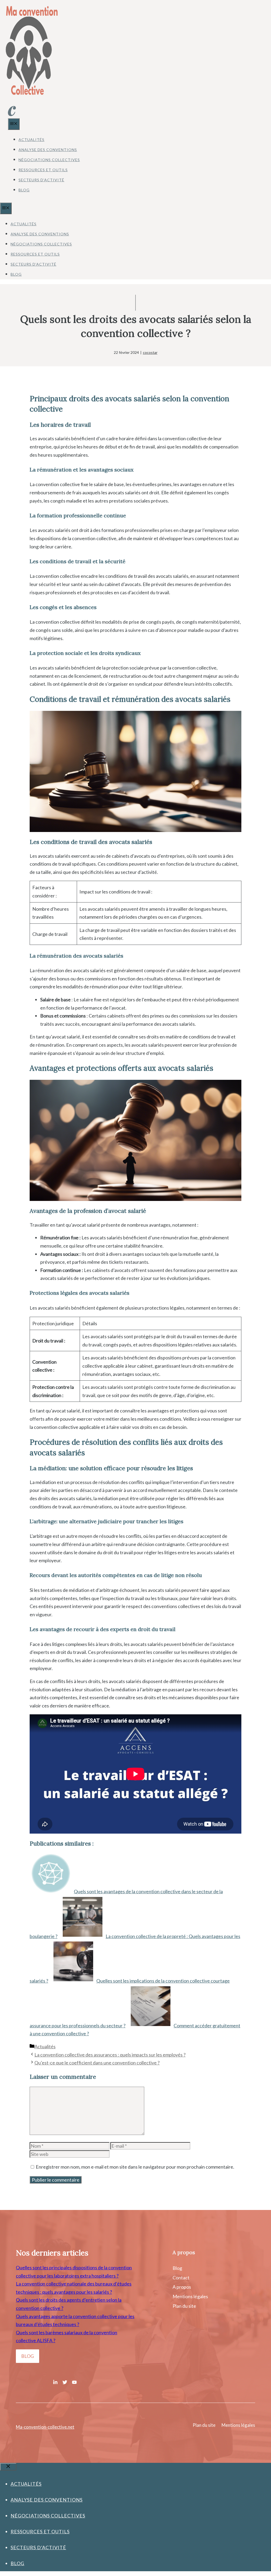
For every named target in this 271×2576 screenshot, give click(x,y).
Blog (24, 190)
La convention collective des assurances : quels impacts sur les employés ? (110, 2055)
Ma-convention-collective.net (45, 2427)
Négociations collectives (49, 160)
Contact (181, 2278)
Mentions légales (190, 2296)
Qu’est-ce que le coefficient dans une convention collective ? (97, 2063)
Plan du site (184, 2306)
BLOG (28, 2356)
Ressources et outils (43, 170)
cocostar (150, 352)
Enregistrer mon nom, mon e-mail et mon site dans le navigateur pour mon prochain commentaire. (135, 2167)
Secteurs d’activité (41, 180)
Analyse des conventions (48, 150)
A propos (182, 2287)
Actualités (31, 140)
